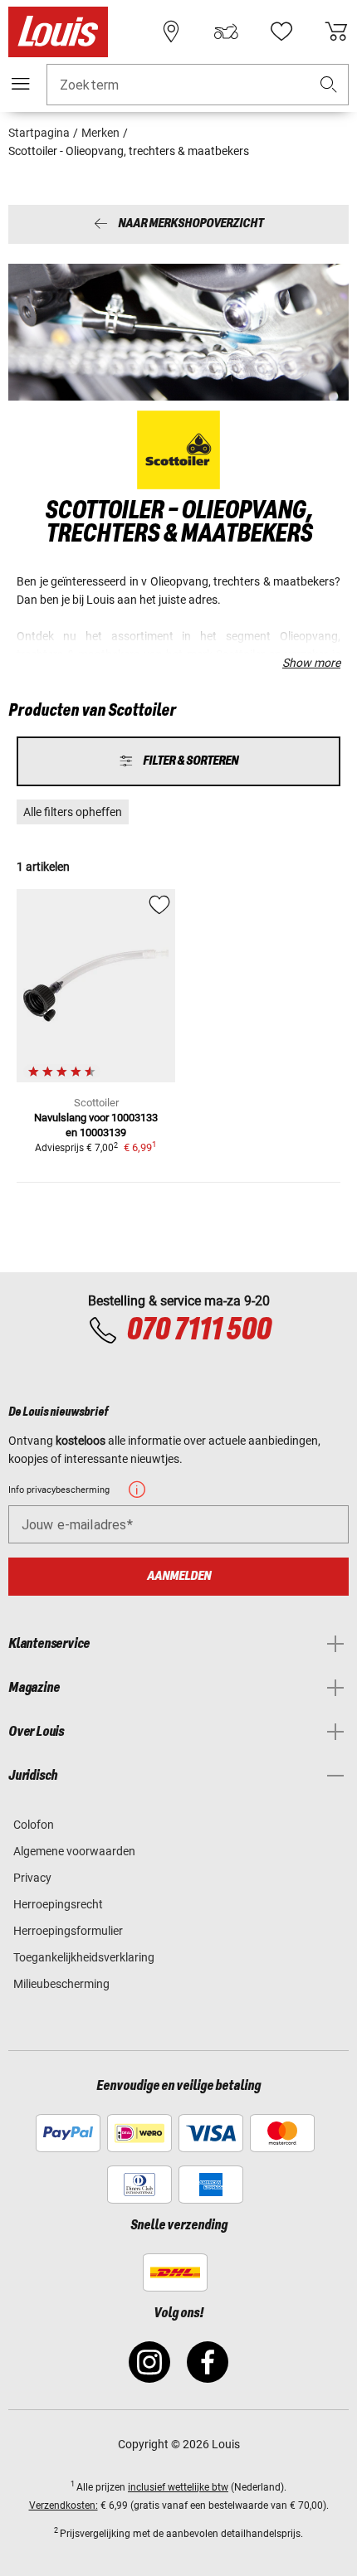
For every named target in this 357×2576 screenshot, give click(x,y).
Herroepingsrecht (58, 1904)
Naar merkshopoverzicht (191, 224)
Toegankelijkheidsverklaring (84, 1957)
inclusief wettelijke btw (178, 2487)
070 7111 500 (198, 1330)
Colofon (34, 1825)
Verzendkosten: (64, 2506)
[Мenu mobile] (21, 84)
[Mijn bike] (226, 32)
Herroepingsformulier (68, 1931)
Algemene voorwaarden (74, 1851)
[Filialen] (171, 32)
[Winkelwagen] (336, 32)
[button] (329, 85)
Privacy (32, 1878)
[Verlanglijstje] (281, 32)
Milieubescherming (61, 1984)
